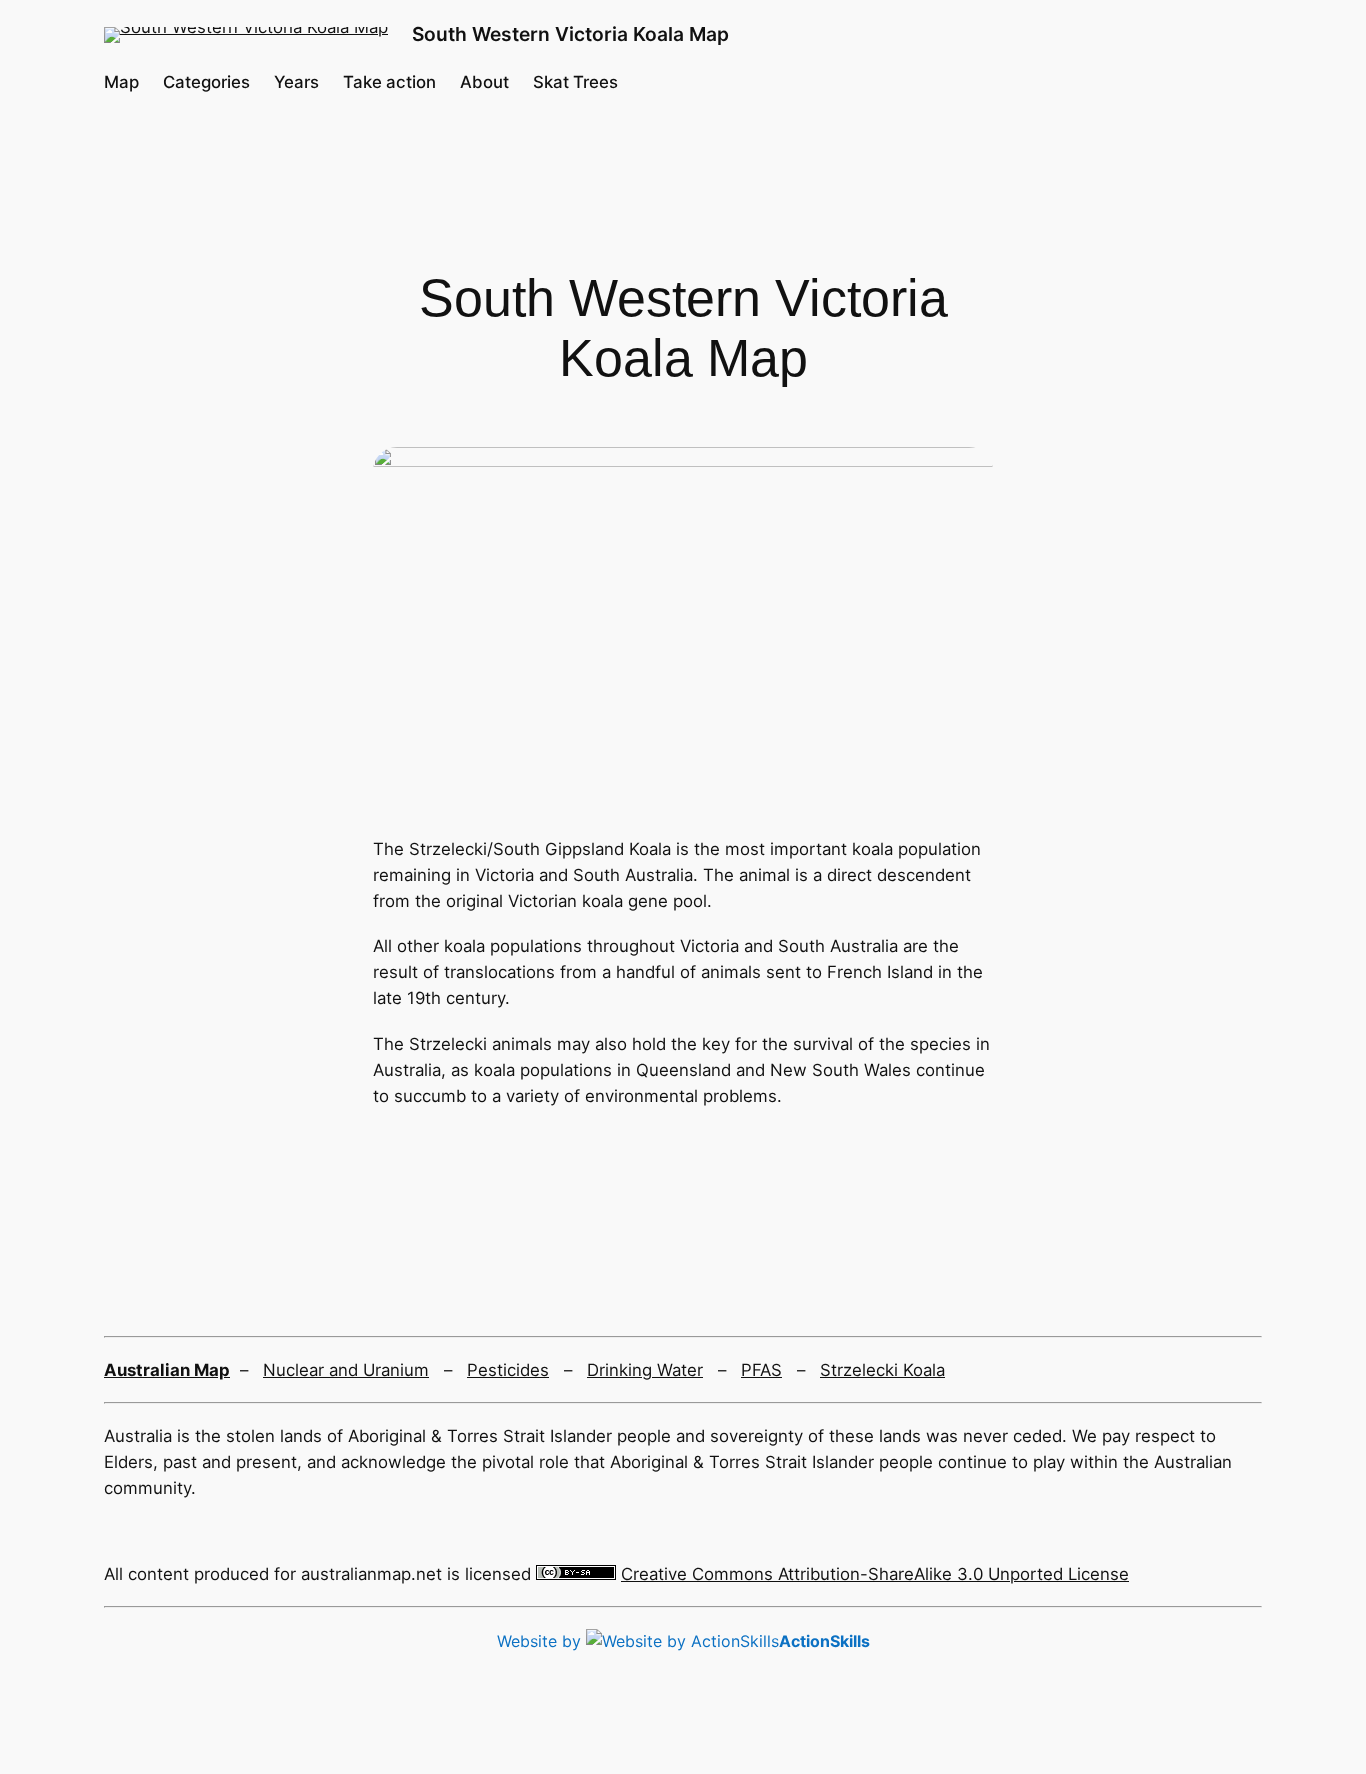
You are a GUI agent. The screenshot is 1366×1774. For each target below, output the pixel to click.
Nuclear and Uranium (346, 1370)
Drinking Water (645, 1370)
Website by (683, 1641)
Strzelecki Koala (882, 1370)
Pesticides (508, 1370)
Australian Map (167, 1370)
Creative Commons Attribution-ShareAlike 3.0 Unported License (875, 1574)
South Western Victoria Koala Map (570, 34)
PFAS (761, 1370)
